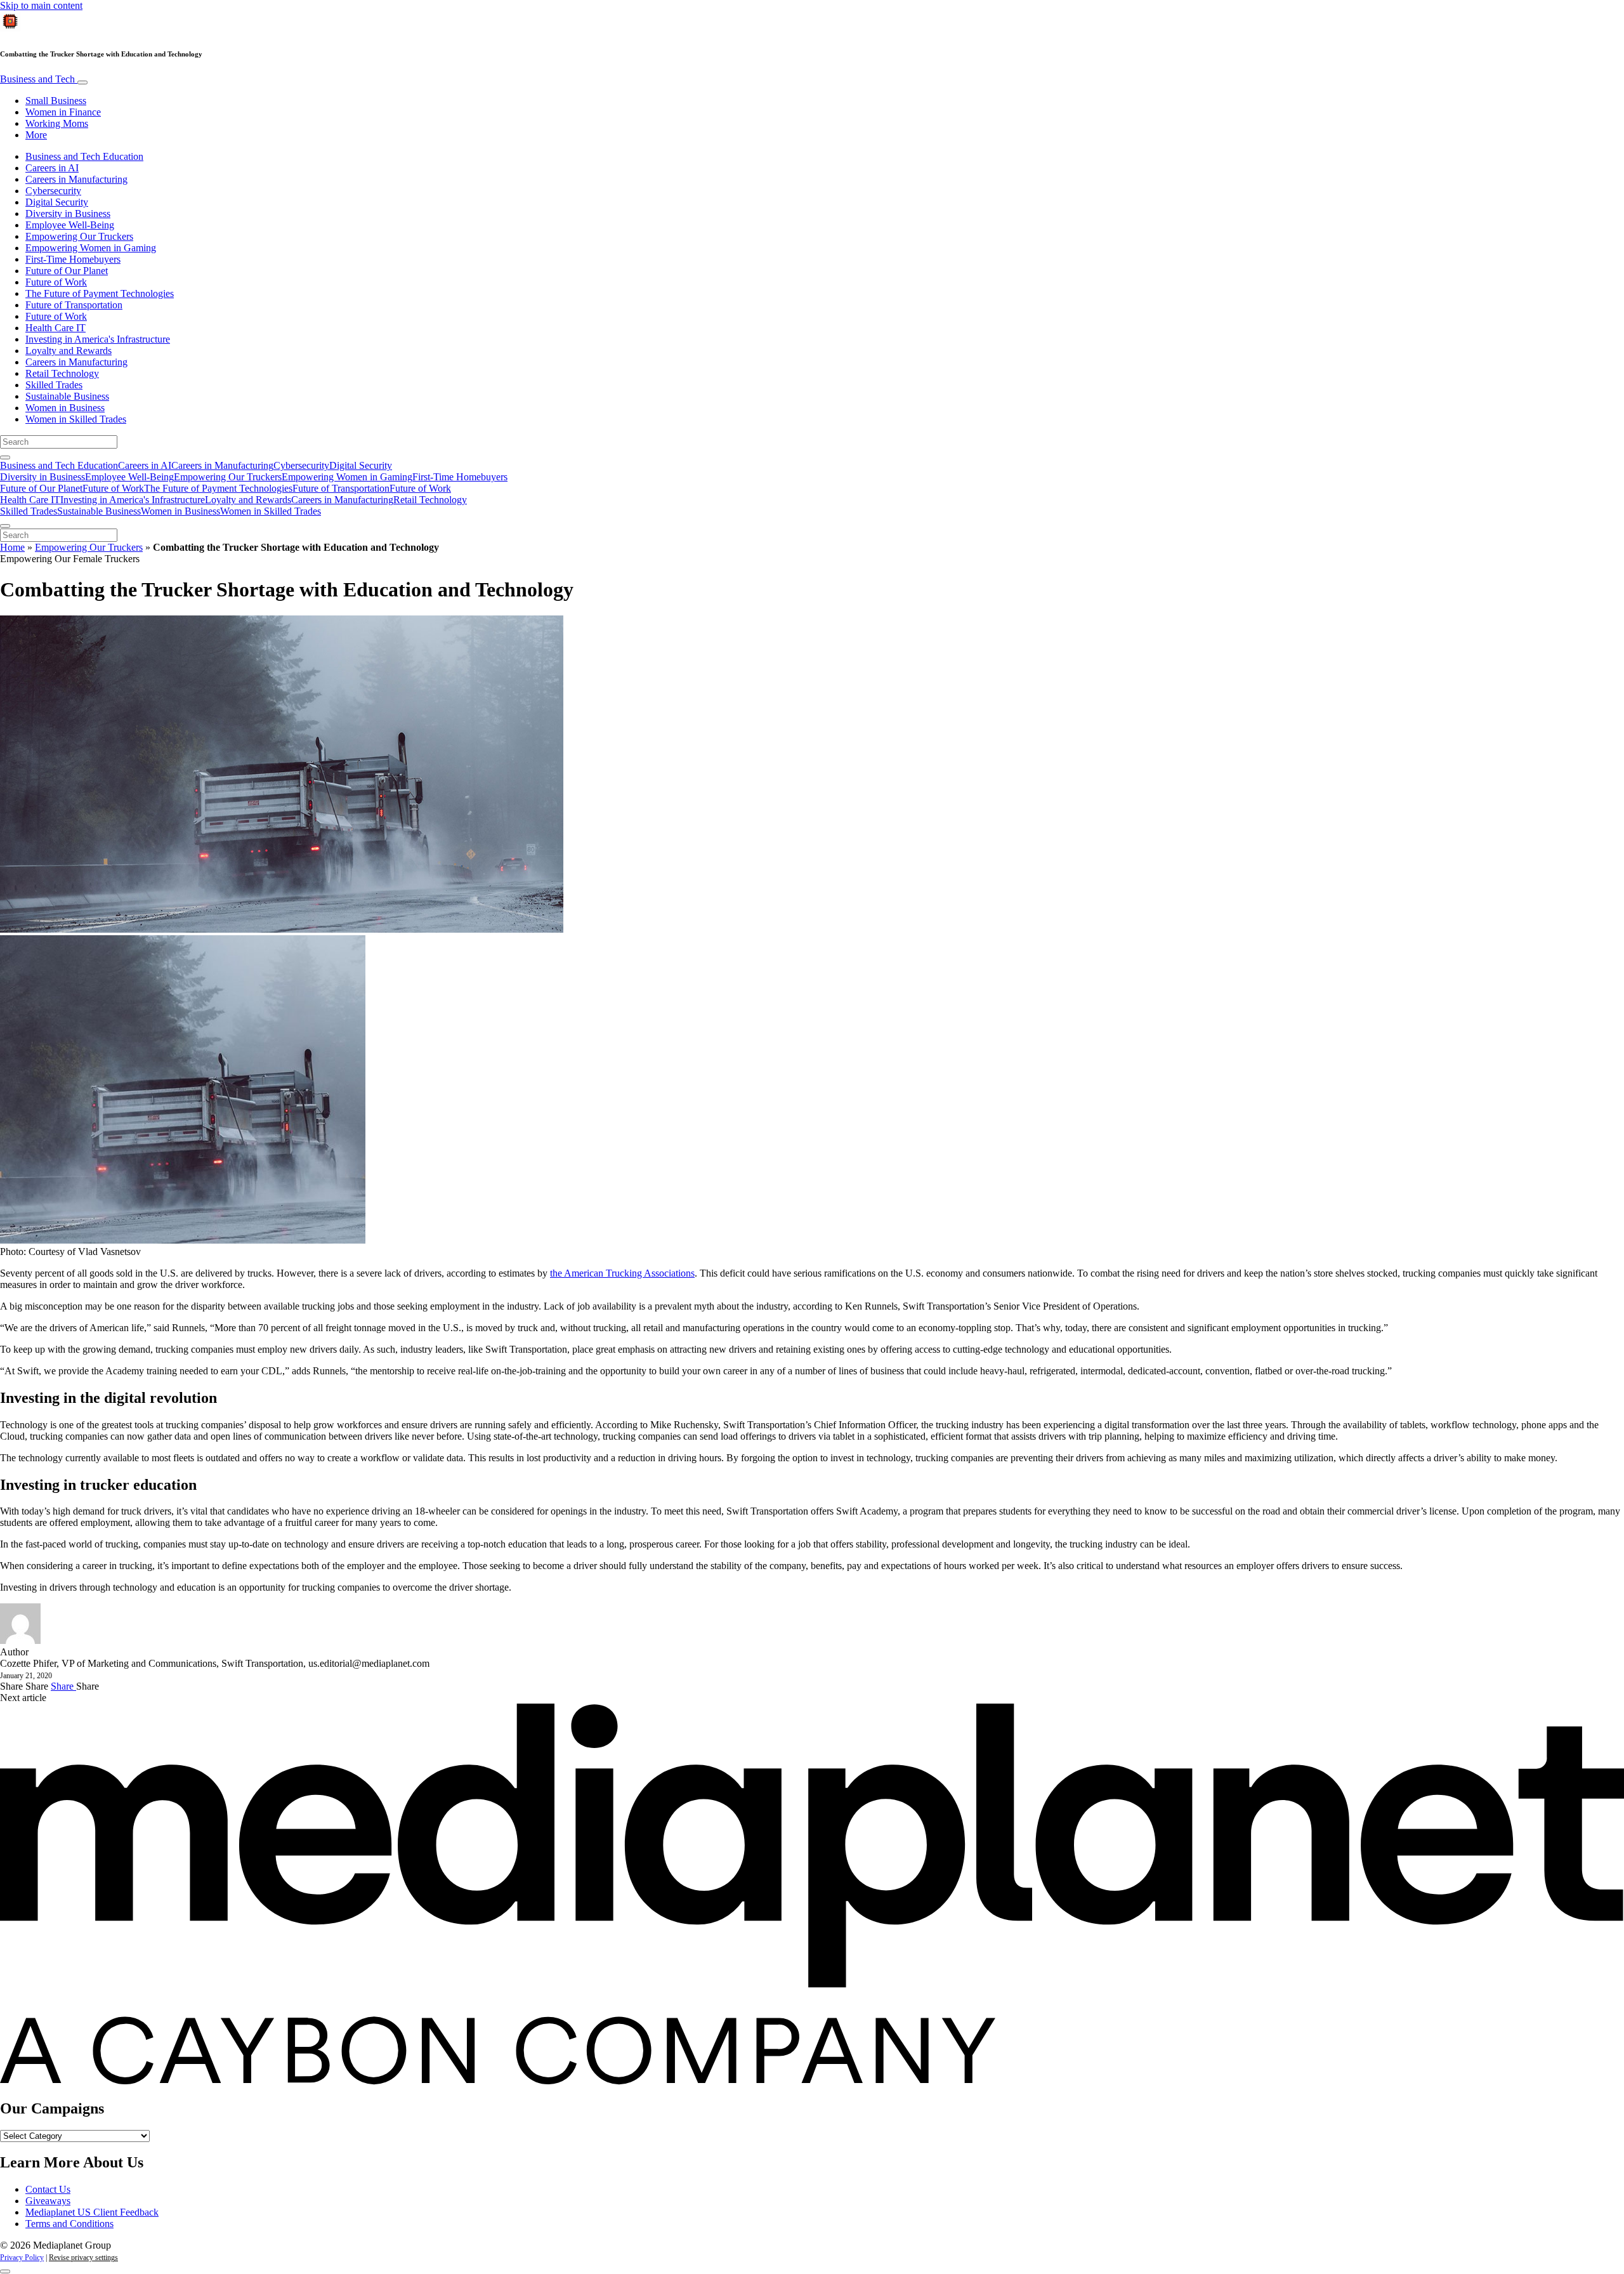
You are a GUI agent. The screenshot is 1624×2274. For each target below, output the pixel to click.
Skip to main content (41, 5)
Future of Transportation (74, 305)
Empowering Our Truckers (79, 236)
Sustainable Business (67, 396)
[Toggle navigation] (82, 82)
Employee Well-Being (70, 225)
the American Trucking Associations (622, 1273)
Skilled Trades (54, 385)
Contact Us (48, 2189)
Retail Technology (62, 373)
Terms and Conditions (69, 2224)
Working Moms (57, 123)
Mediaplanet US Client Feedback (92, 2212)
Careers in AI (52, 168)
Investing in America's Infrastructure (98, 339)
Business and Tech (39, 79)
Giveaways (48, 2201)
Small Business (56, 101)
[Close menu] (5, 526)
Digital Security (57, 202)
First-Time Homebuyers (73, 259)
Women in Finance (63, 112)
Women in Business (65, 408)
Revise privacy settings (83, 2258)
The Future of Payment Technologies (100, 293)
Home (12, 547)
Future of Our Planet (67, 271)
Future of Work (56, 282)
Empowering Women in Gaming (91, 248)
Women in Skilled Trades (76, 419)
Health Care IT (56, 328)
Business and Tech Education (84, 156)
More (36, 135)
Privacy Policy (22, 2258)
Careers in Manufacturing (76, 179)
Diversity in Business (68, 214)
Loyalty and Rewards (69, 351)
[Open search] (5, 457)
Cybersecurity (53, 191)
